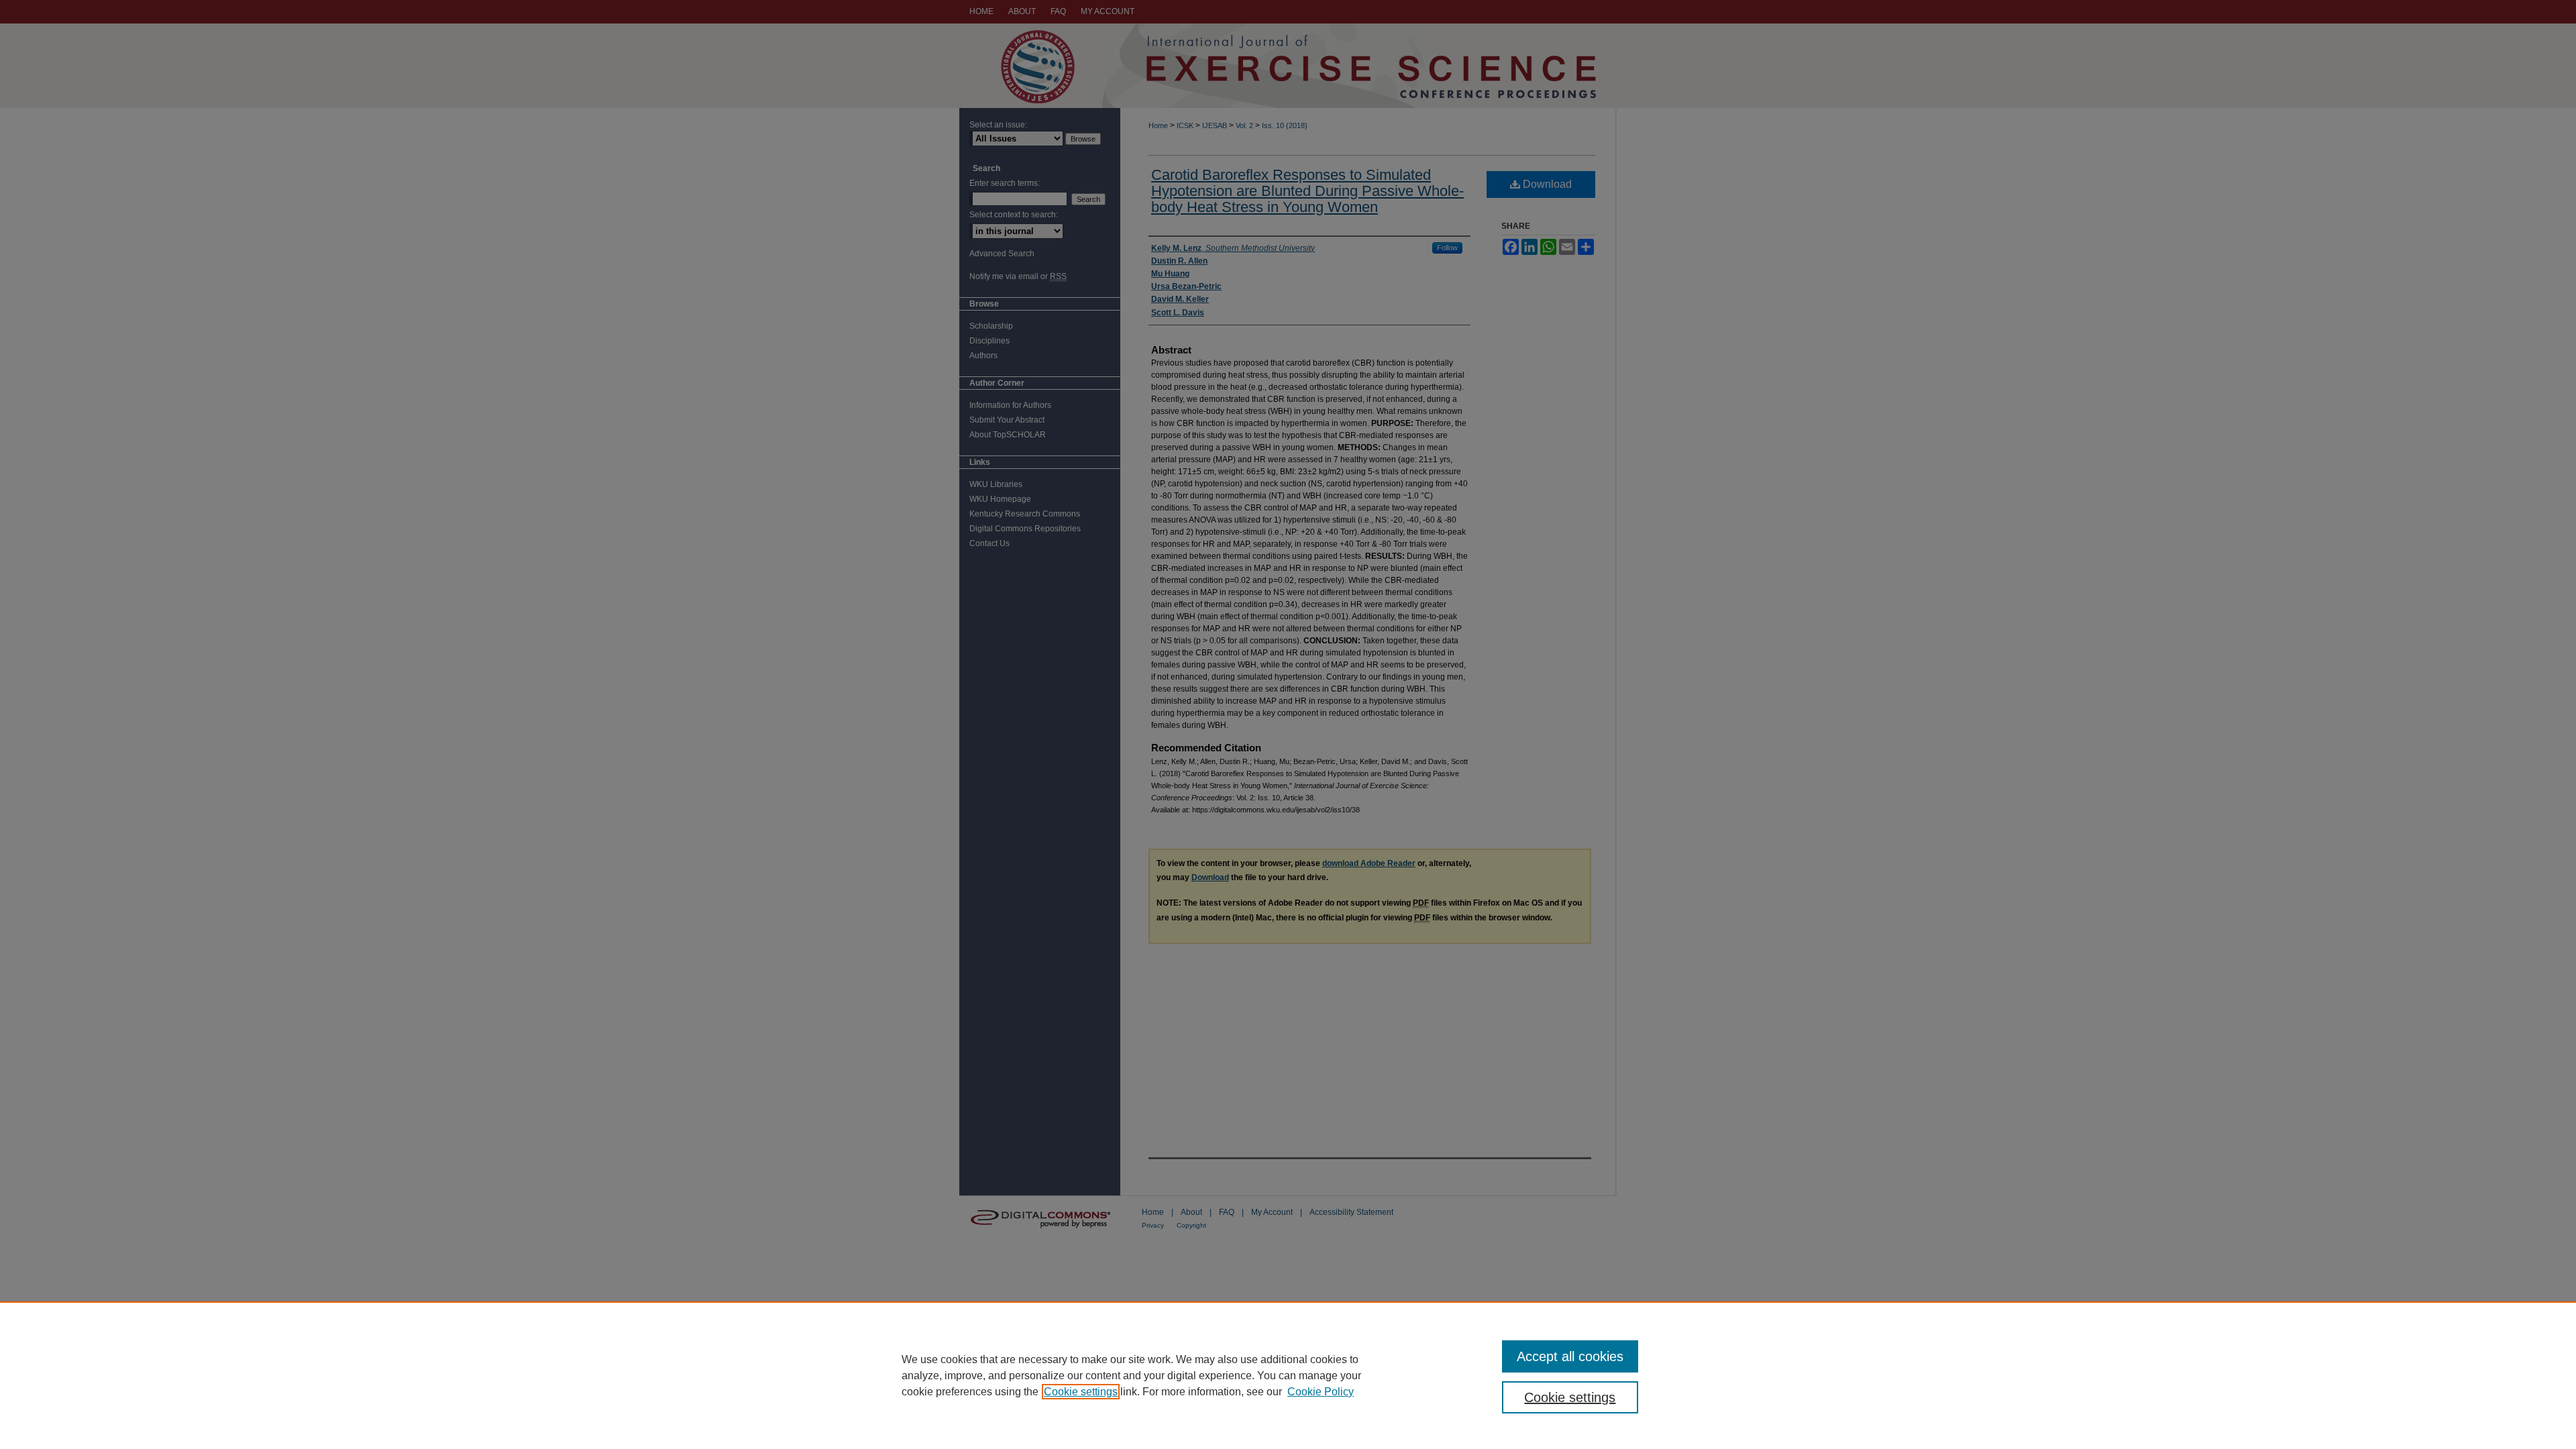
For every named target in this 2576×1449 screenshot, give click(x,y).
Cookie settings (1081, 1392)
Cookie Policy (1321, 1392)
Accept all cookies (1570, 1356)
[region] (1288, 1375)
